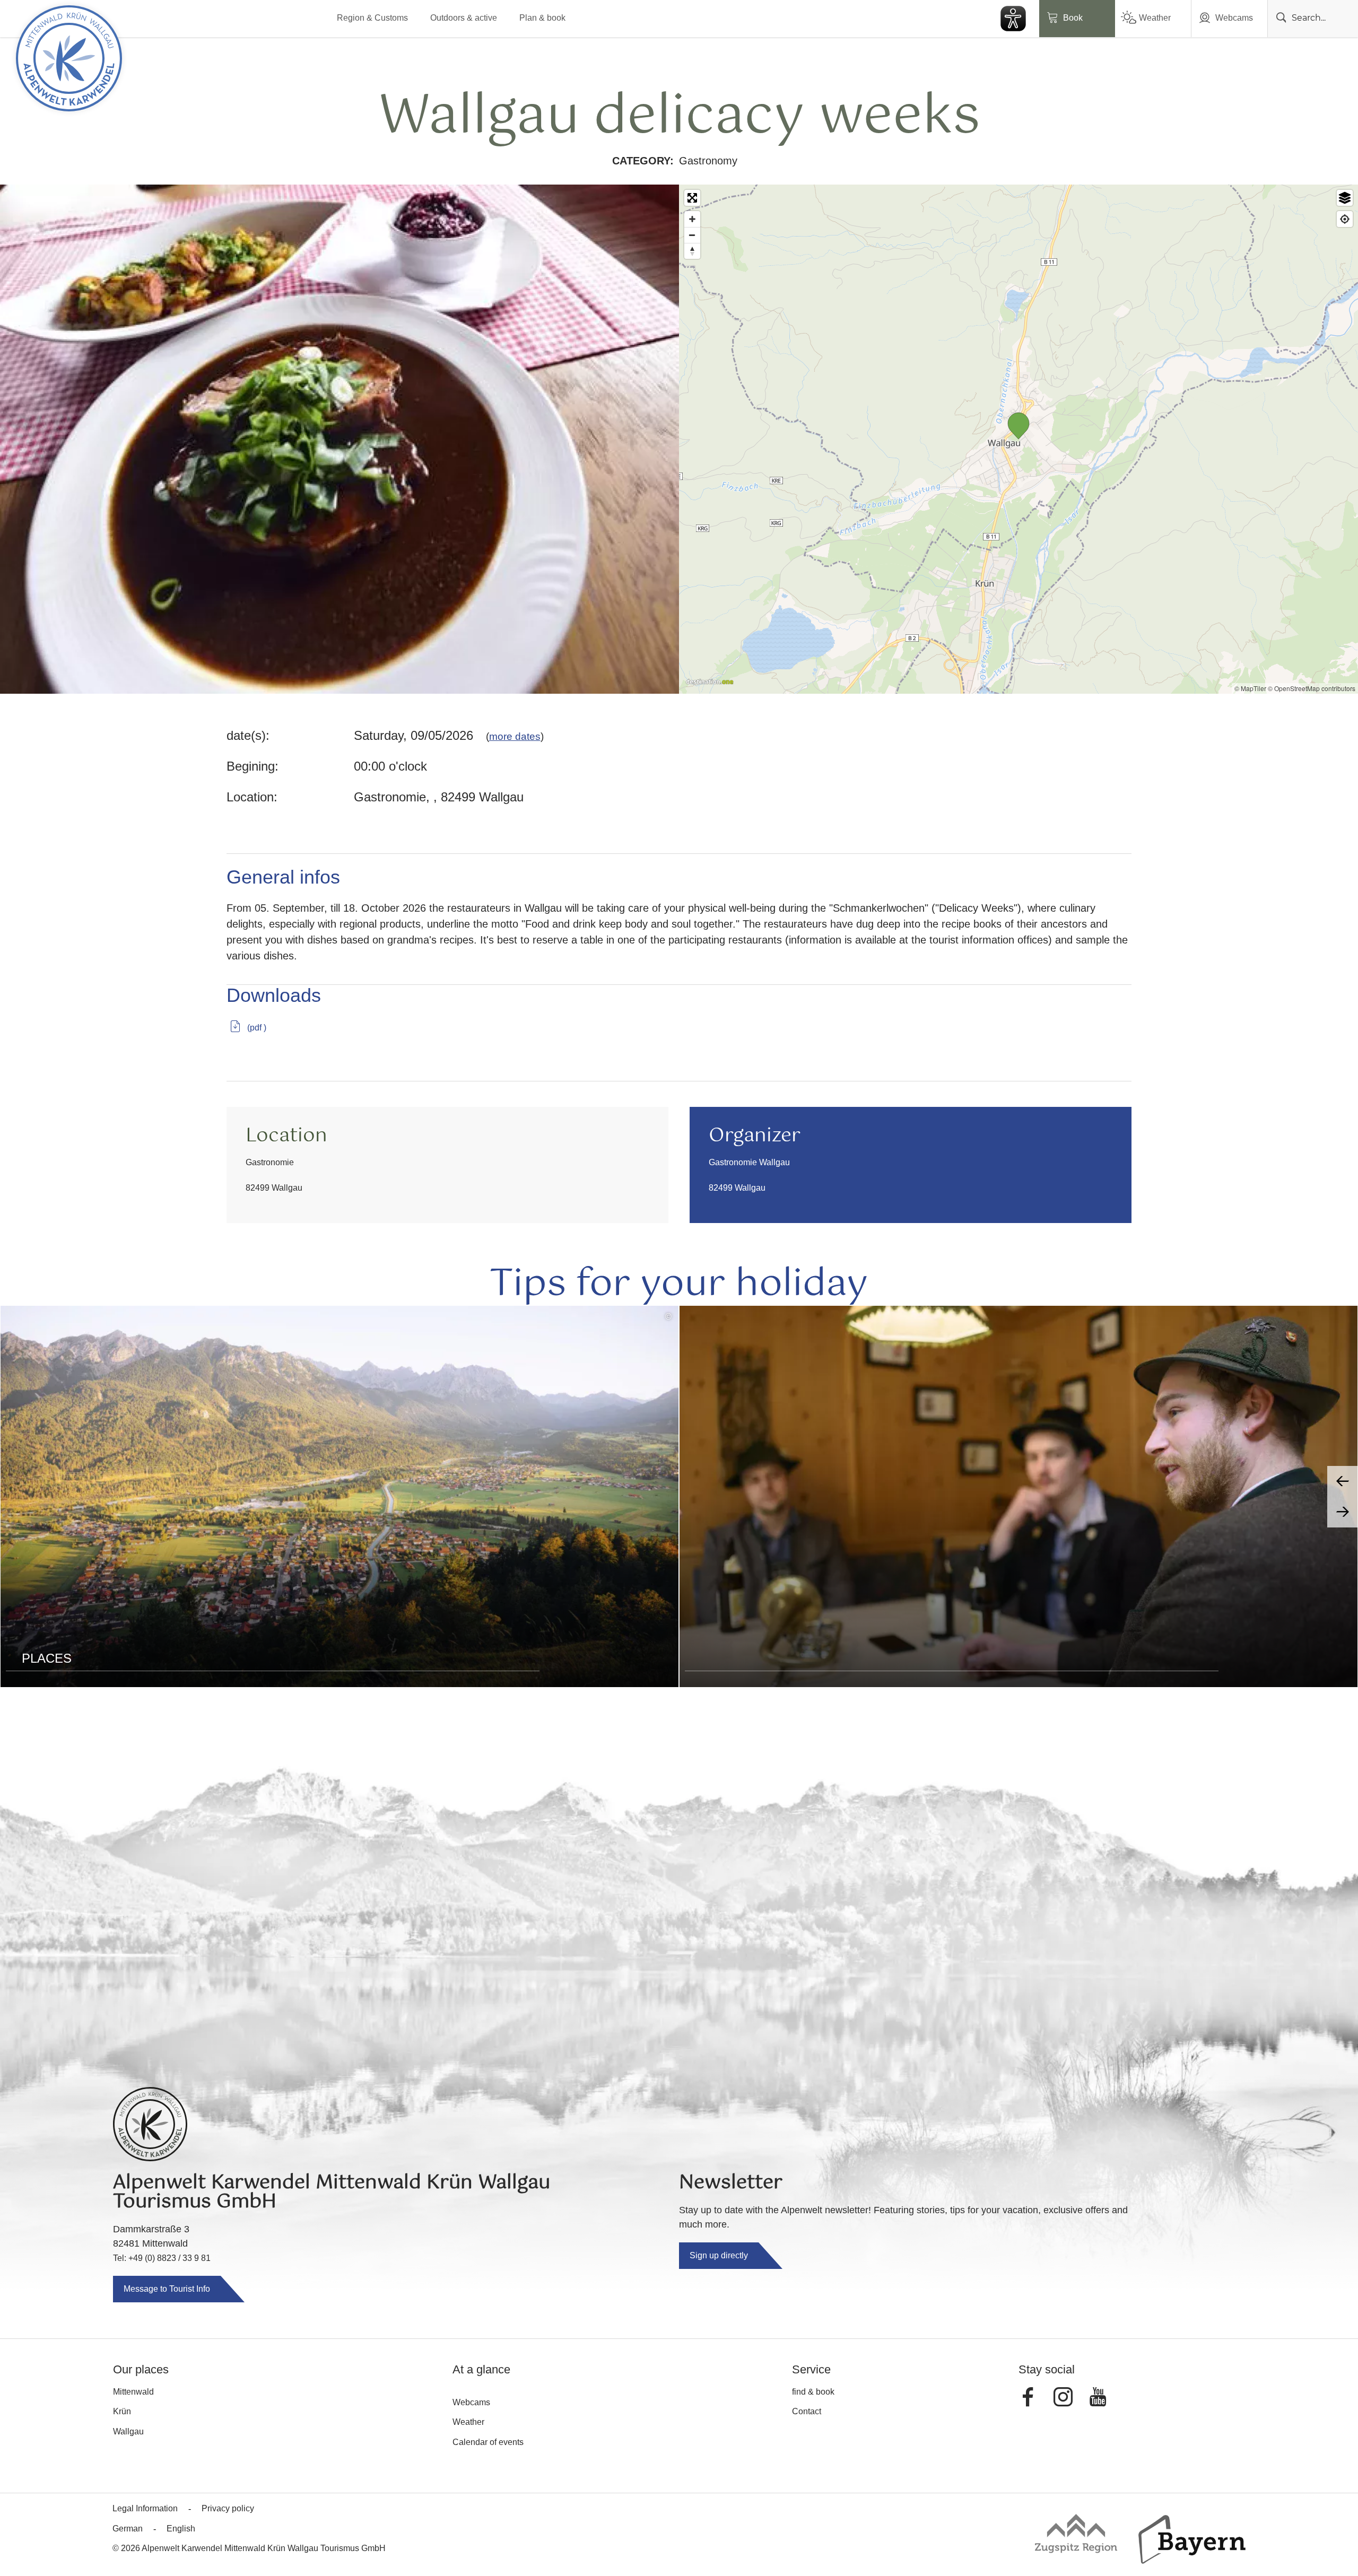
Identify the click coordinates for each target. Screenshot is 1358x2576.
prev (1343, 1481)
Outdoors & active (464, 18)
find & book (813, 2392)
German (128, 2529)
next (1343, 1512)
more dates (515, 736)
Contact (807, 2411)
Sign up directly (719, 2255)
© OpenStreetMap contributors (1312, 688)
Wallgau (128, 2431)
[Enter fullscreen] (692, 198)
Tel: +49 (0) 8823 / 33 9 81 (162, 2258)
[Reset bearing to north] (692, 251)
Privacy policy (228, 2508)
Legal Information (145, 2508)
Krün (122, 2411)
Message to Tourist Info (167, 2289)
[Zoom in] (692, 219)
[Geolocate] (1345, 219)
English (181, 2529)
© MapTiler (1250, 688)
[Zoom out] (692, 235)
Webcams (1234, 18)
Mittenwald (133, 2392)
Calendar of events (488, 2442)
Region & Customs (372, 18)
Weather (1155, 18)
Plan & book (542, 18)
